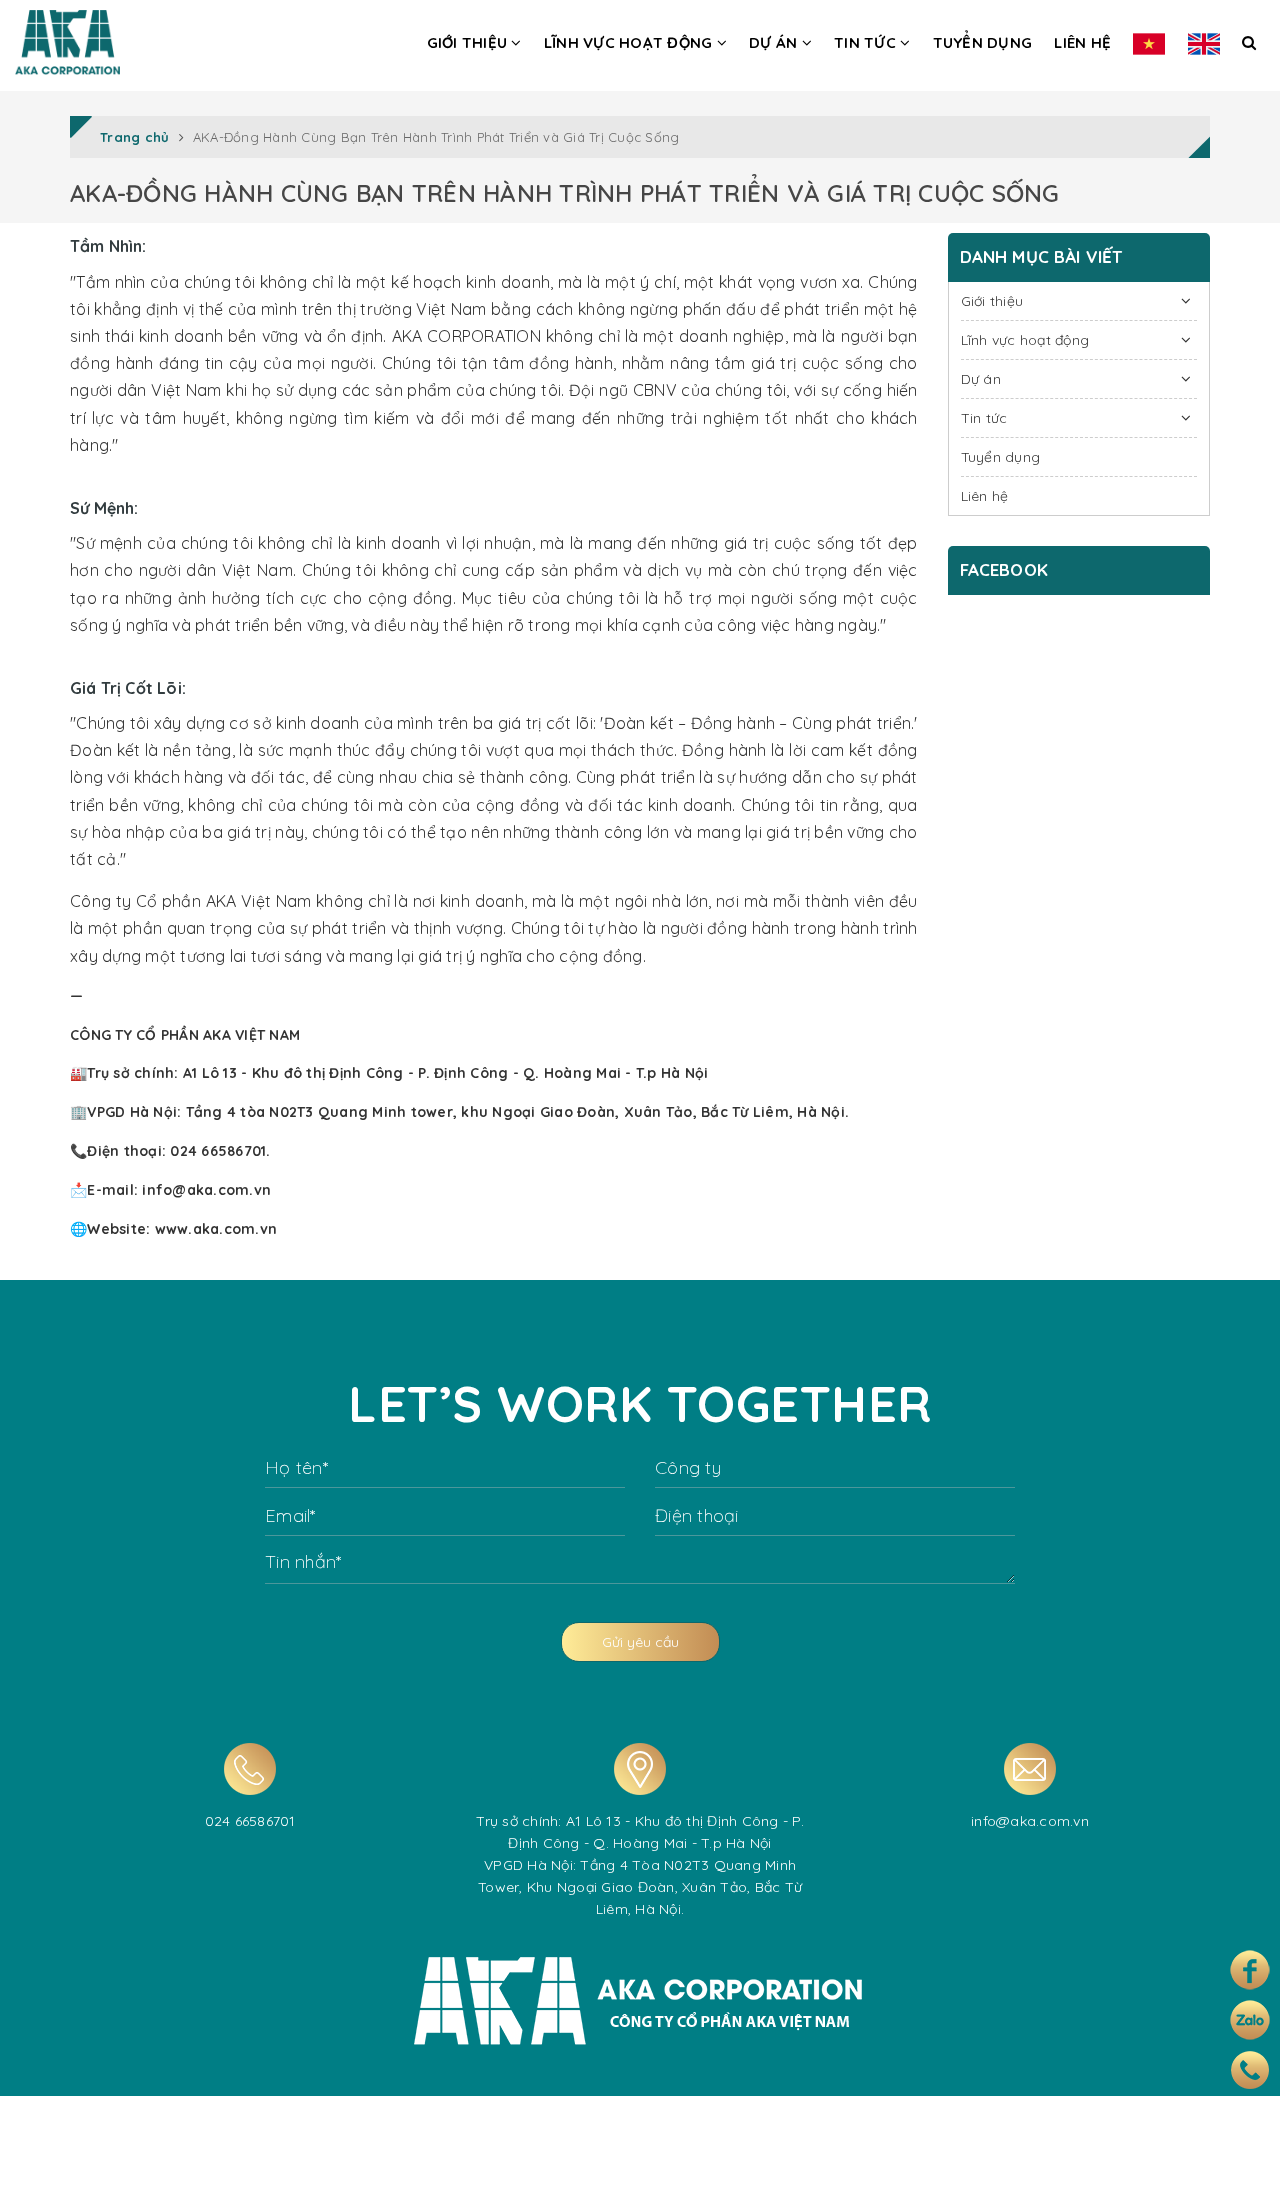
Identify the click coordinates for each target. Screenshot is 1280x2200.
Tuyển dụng (983, 42)
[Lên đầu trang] (1243, 2168)
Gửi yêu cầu (640, 1642)
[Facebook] (1250, 1970)
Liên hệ (1082, 42)
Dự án (775, 42)
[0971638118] (1250, 2070)
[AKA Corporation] (67, 37)
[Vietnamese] (1149, 42)
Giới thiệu (469, 42)
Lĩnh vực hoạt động (630, 42)
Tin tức (867, 42)
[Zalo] (1250, 2020)
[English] (1204, 42)
